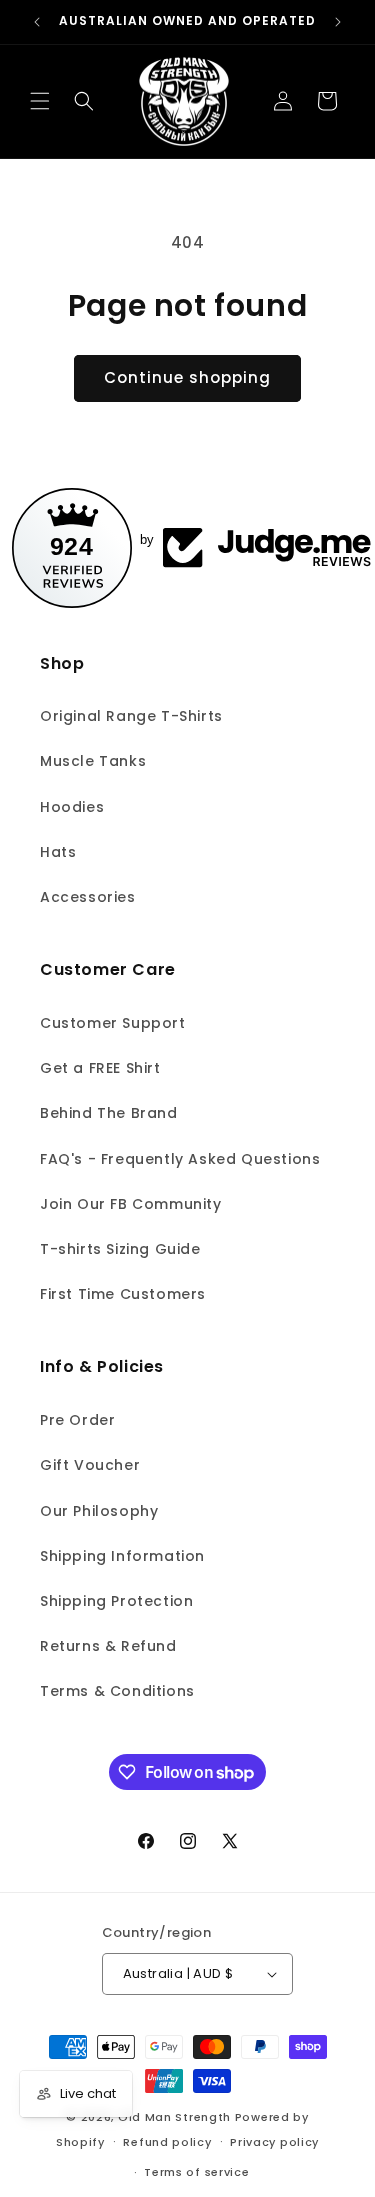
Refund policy (167, 2142)
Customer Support (113, 1023)
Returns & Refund (108, 1646)
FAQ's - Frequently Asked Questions (180, 1159)
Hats (58, 852)
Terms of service (196, 2172)
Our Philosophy (99, 1511)
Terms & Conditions (117, 1691)
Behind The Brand (109, 1113)
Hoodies (72, 807)
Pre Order (77, 1420)
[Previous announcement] (37, 22)
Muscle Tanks (93, 761)
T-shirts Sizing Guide (120, 1249)
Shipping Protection (116, 1601)
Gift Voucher (90, 1465)
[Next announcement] (338, 22)
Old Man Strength (176, 2117)
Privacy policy (274, 2142)
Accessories (88, 897)
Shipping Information (122, 1556)
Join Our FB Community (131, 1204)
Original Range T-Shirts (131, 716)
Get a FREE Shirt (100, 1068)
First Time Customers (123, 1294)
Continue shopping (187, 377)
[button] (40, 101)
